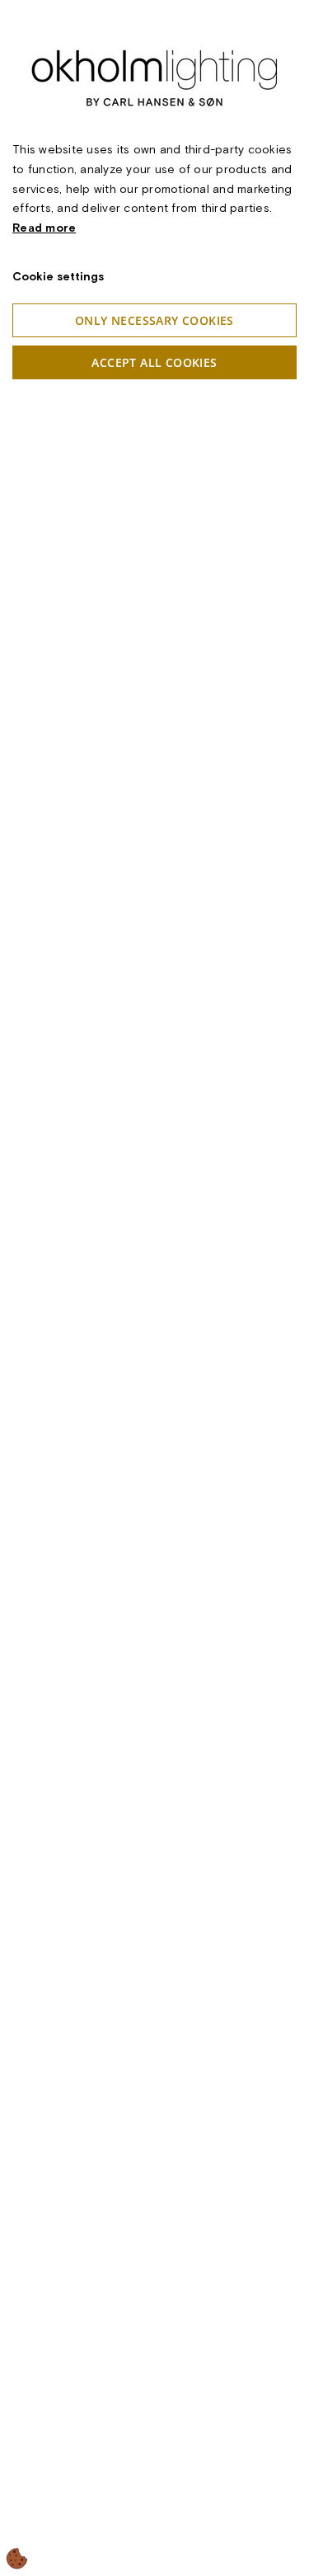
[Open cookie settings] (17, 2559)
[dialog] (154, 1288)
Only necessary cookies (154, 320)
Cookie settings (58, 276)
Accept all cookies (154, 362)
